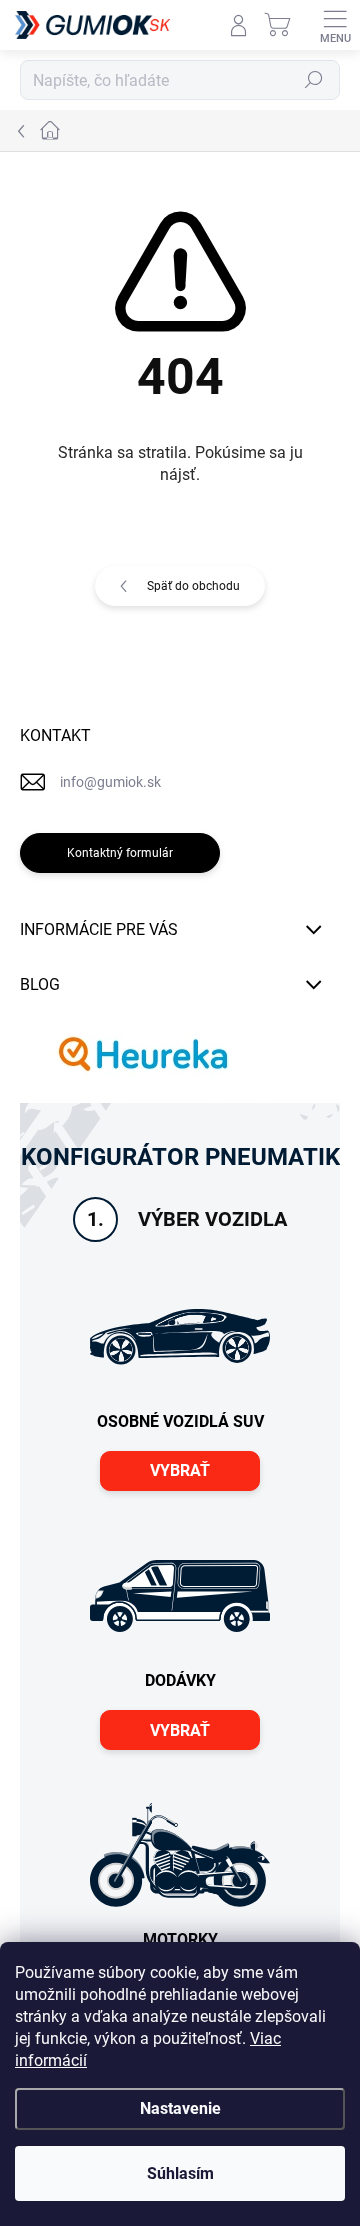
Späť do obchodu (193, 586)
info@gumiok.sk (110, 782)
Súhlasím (180, 2173)
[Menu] (335, 25)
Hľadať (314, 80)
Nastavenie (180, 2108)
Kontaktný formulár (120, 853)
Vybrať (180, 1470)
